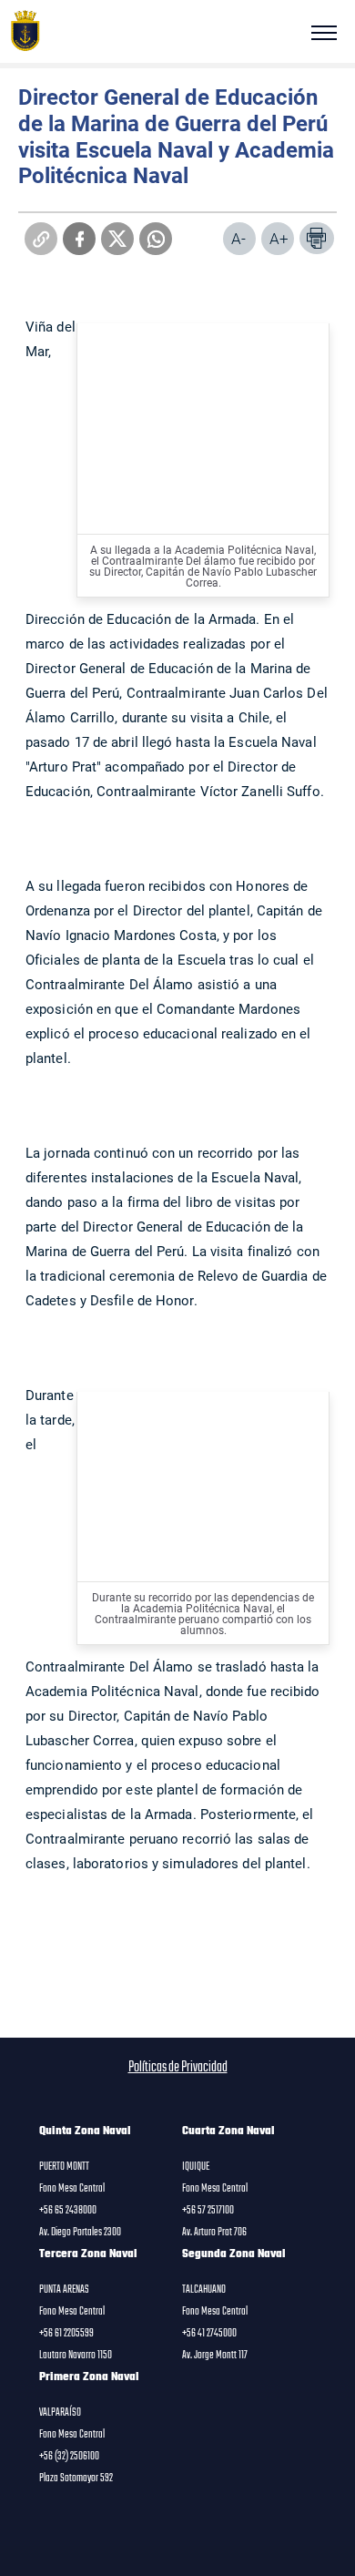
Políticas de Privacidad (178, 2068)
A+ (279, 238)
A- (238, 238)
